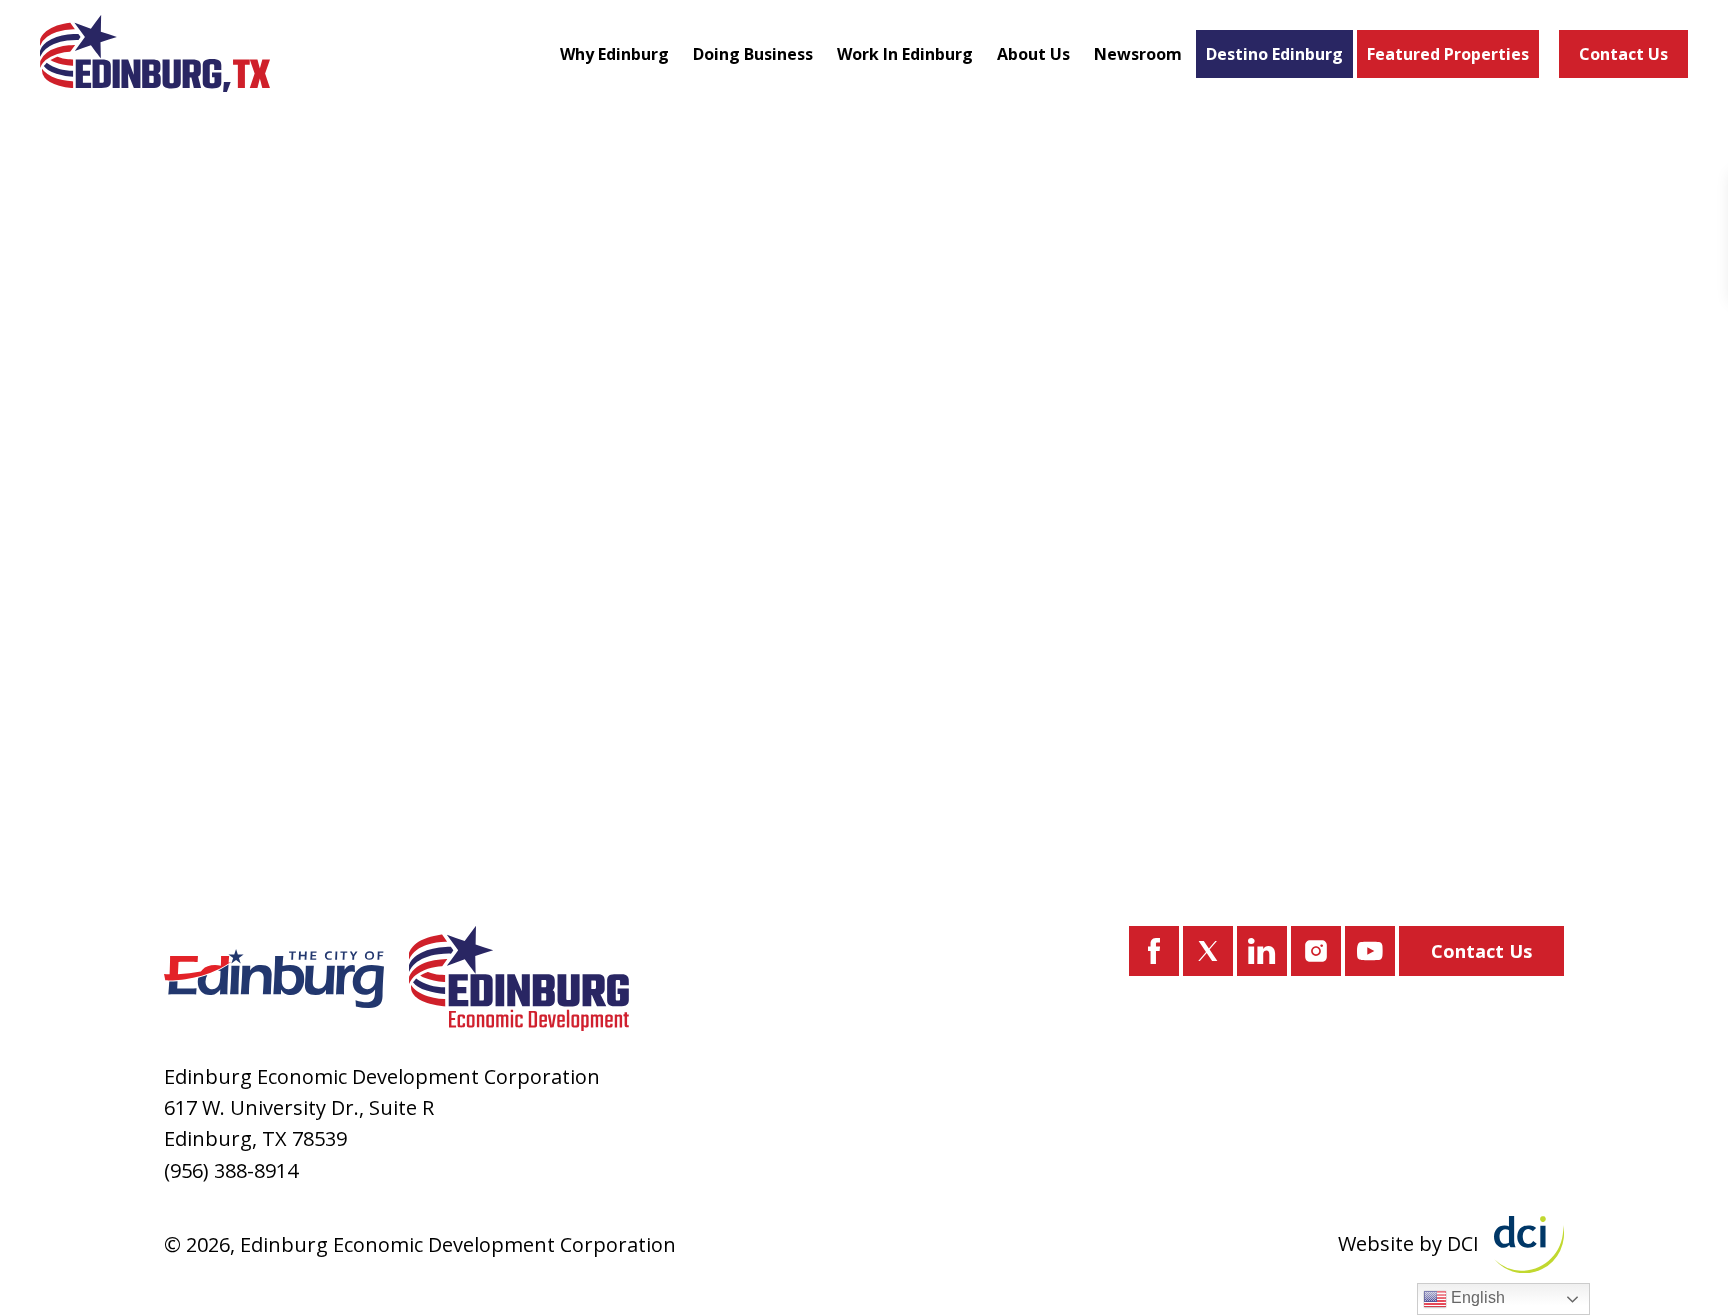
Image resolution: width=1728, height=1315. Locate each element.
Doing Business (753, 54)
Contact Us (1623, 54)
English (1476, 1297)
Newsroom (1138, 54)
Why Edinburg (614, 54)
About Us (1033, 54)
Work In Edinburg (905, 54)
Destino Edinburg (1274, 54)
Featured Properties (1448, 54)
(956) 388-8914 (231, 1170)
